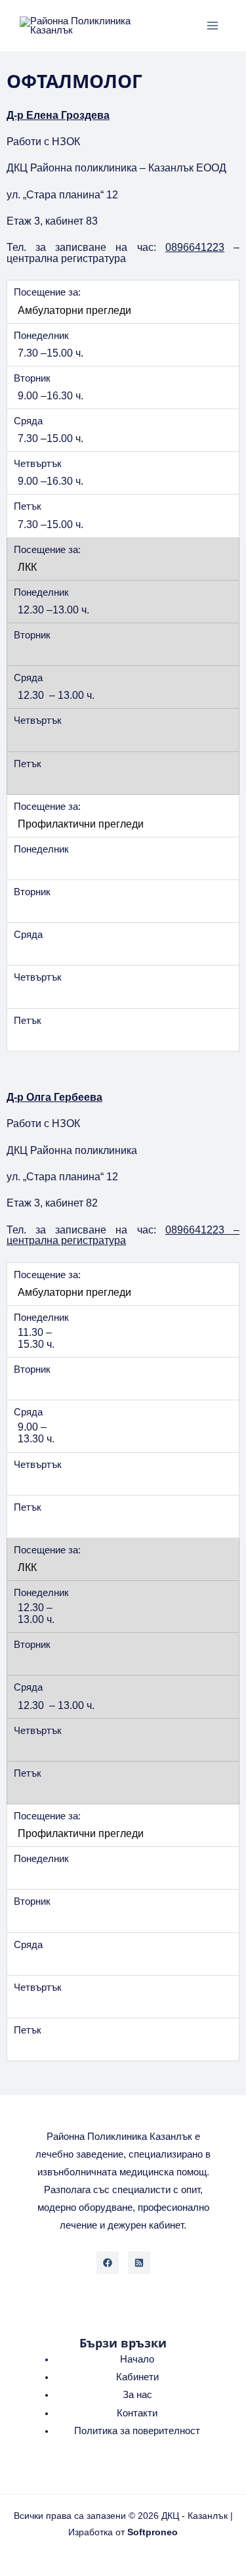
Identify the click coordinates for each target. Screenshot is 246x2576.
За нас (137, 2395)
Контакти (137, 2413)
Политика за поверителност (137, 2431)
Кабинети (137, 2377)
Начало (137, 2359)
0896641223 (195, 247)
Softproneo (153, 2532)
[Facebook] (108, 2263)
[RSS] (139, 2263)
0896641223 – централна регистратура (123, 1235)
